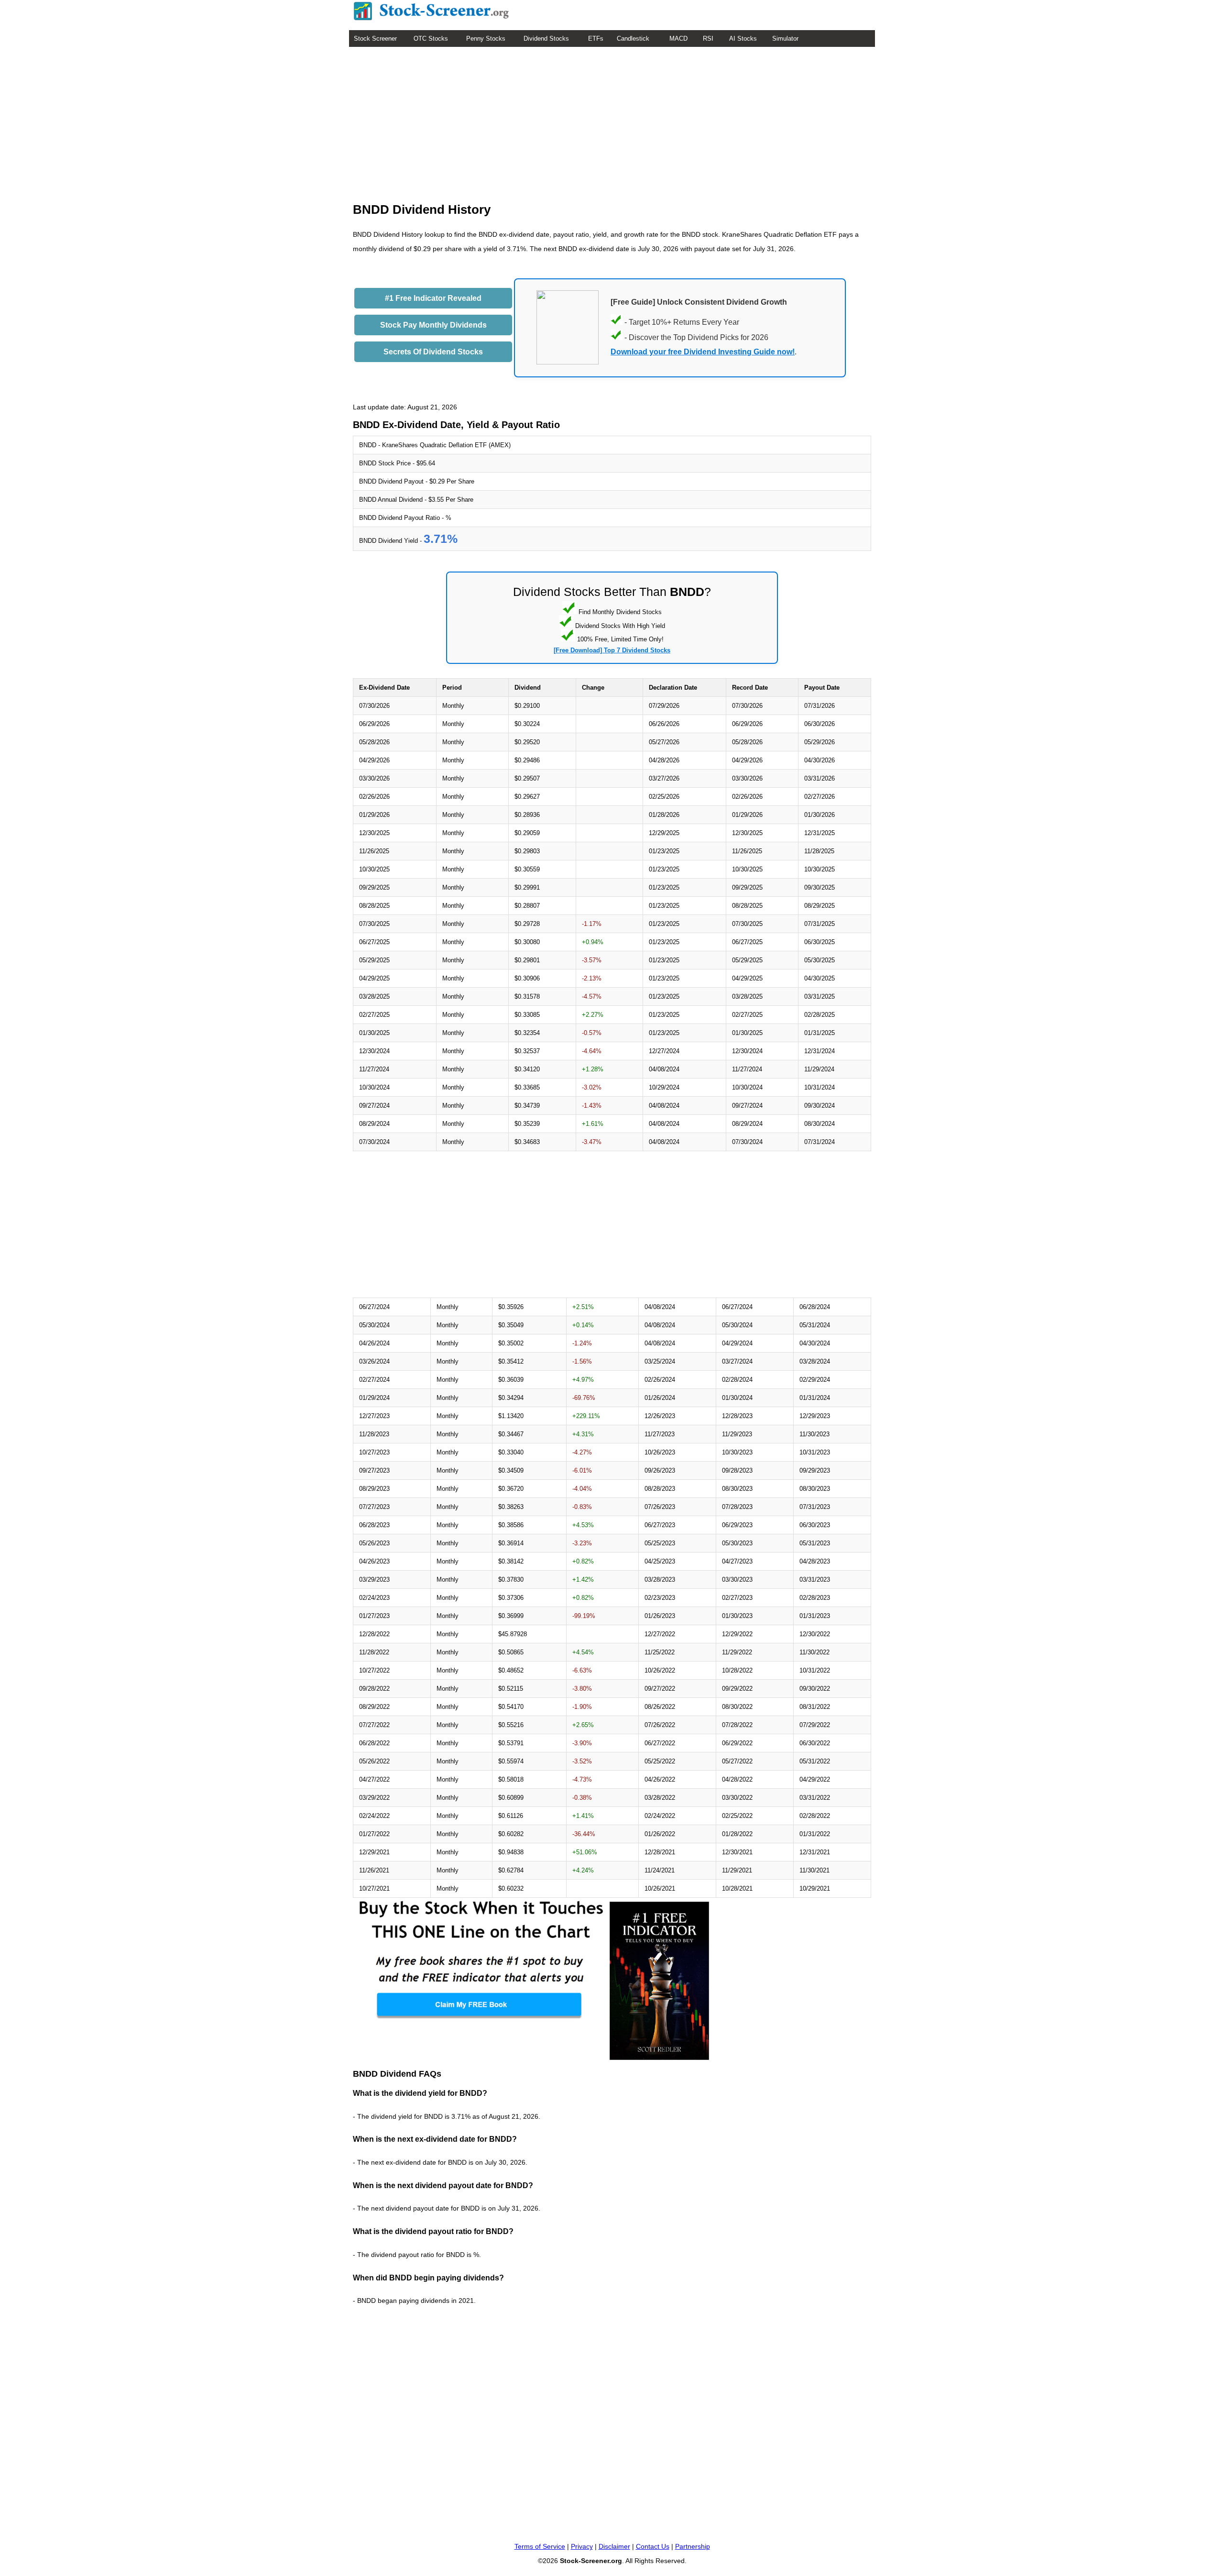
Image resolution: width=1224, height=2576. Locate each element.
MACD (678, 39)
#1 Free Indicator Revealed (433, 298)
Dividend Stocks (546, 39)
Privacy (582, 2546)
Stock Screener (375, 39)
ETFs (596, 39)
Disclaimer (614, 2546)
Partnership (693, 2546)
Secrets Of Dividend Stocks (433, 352)
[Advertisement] (612, 119)
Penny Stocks (486, 39)
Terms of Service (540, 2546)
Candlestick (633, 39)
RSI (708, 39)
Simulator (785, 39)
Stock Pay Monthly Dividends (433, 325)
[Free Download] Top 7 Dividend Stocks (612, 650)
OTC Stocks (431, 39)
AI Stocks (743, 39)
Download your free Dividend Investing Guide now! (703, 352)
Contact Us (653, 2546)
